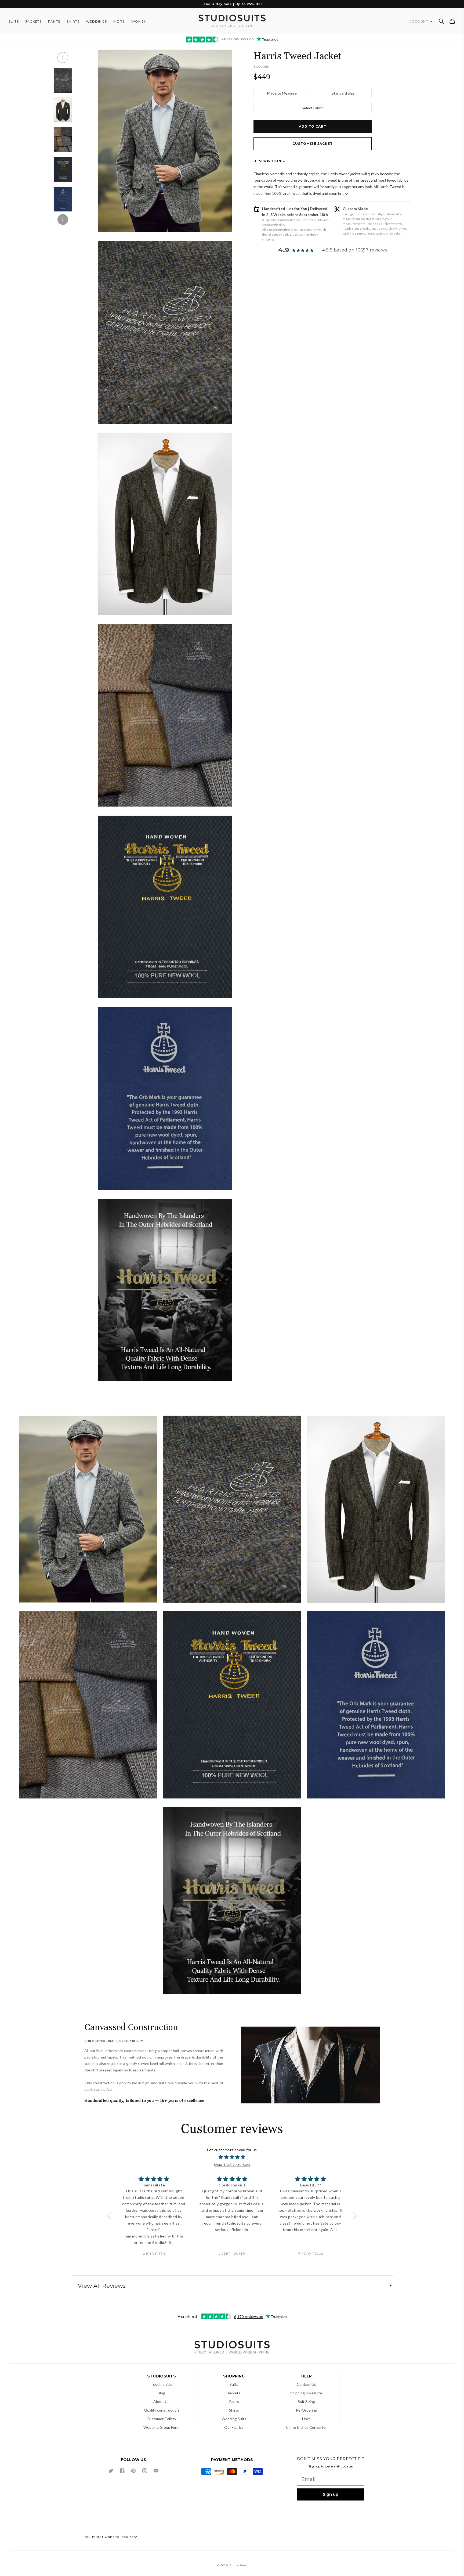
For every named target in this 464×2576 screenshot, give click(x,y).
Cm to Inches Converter (306, 2427)
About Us (161, 2401)
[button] (441, 21)
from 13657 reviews (232, 2165)
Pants (234, 2401)
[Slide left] (63, 57)
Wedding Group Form (161, 2427)
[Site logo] (232, 2348)
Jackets (234, 2393)
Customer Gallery (161, 2419)
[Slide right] (63, 220)
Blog (161, 2393)
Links (306, 2419)
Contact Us (306, 2384)
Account (419, 21)
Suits (234, 2384)
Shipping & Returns (307, 2393)
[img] (232, 2157)
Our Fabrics (234, 2427)
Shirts (234, 2410)
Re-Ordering (307, 2410)
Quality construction (161, 2410)
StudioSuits (238, 2565)
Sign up (331, 2494)
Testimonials (161, 2384)
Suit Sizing (306, 2401)
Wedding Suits (234, 2419)
